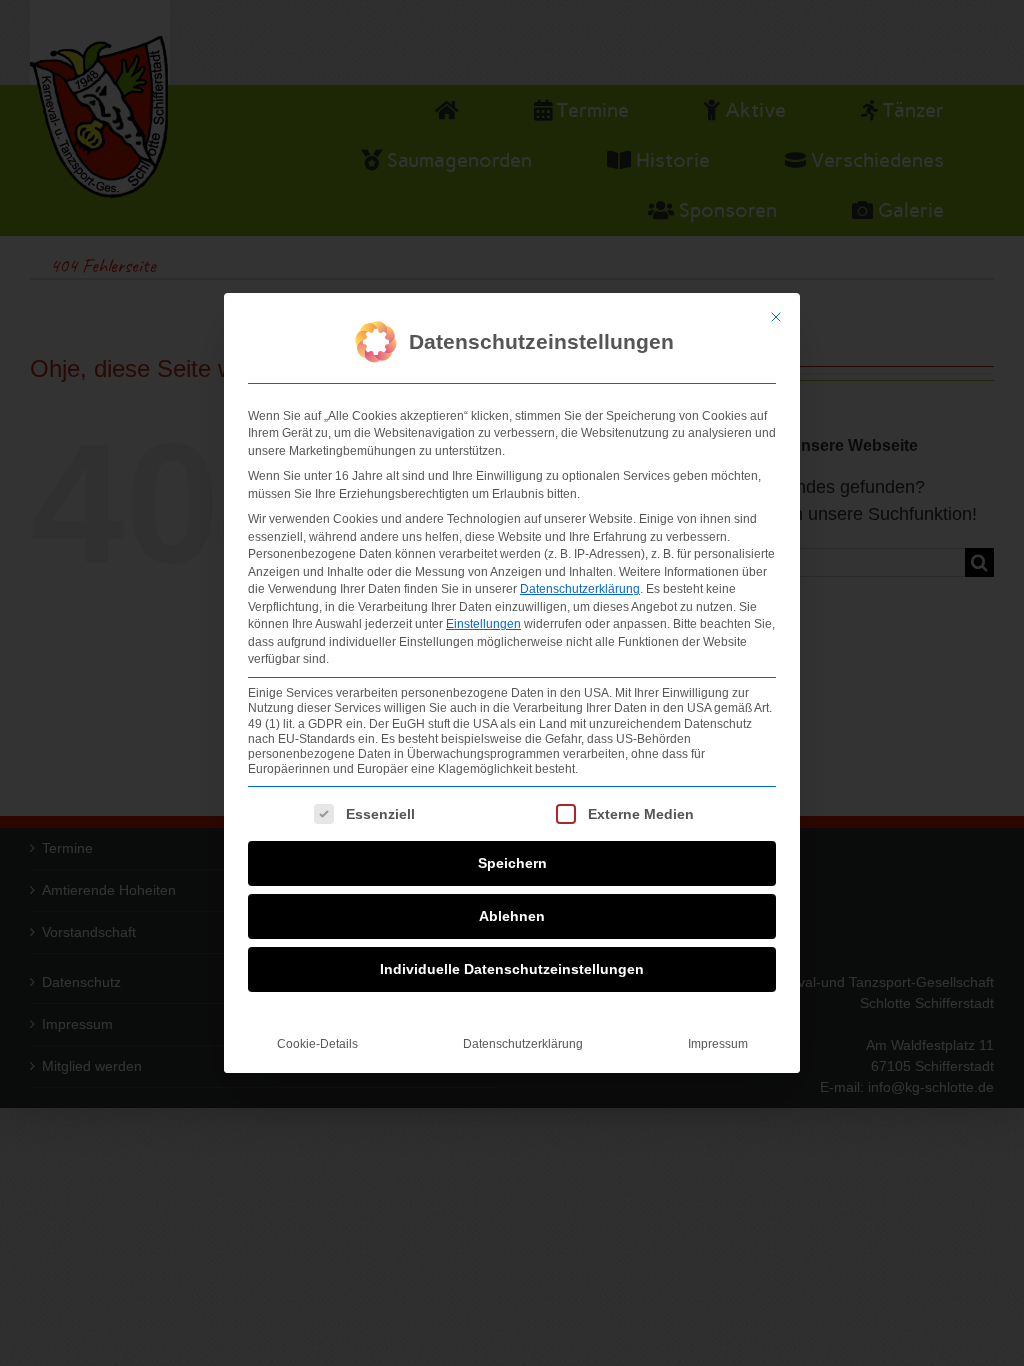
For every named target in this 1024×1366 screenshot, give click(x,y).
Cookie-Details (317, 1044)
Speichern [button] (512, 863)
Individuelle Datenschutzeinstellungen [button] (512, 969)
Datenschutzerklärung (580, 589)
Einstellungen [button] (483, 624)
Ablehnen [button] (512, 916)
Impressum (718, 1044)
